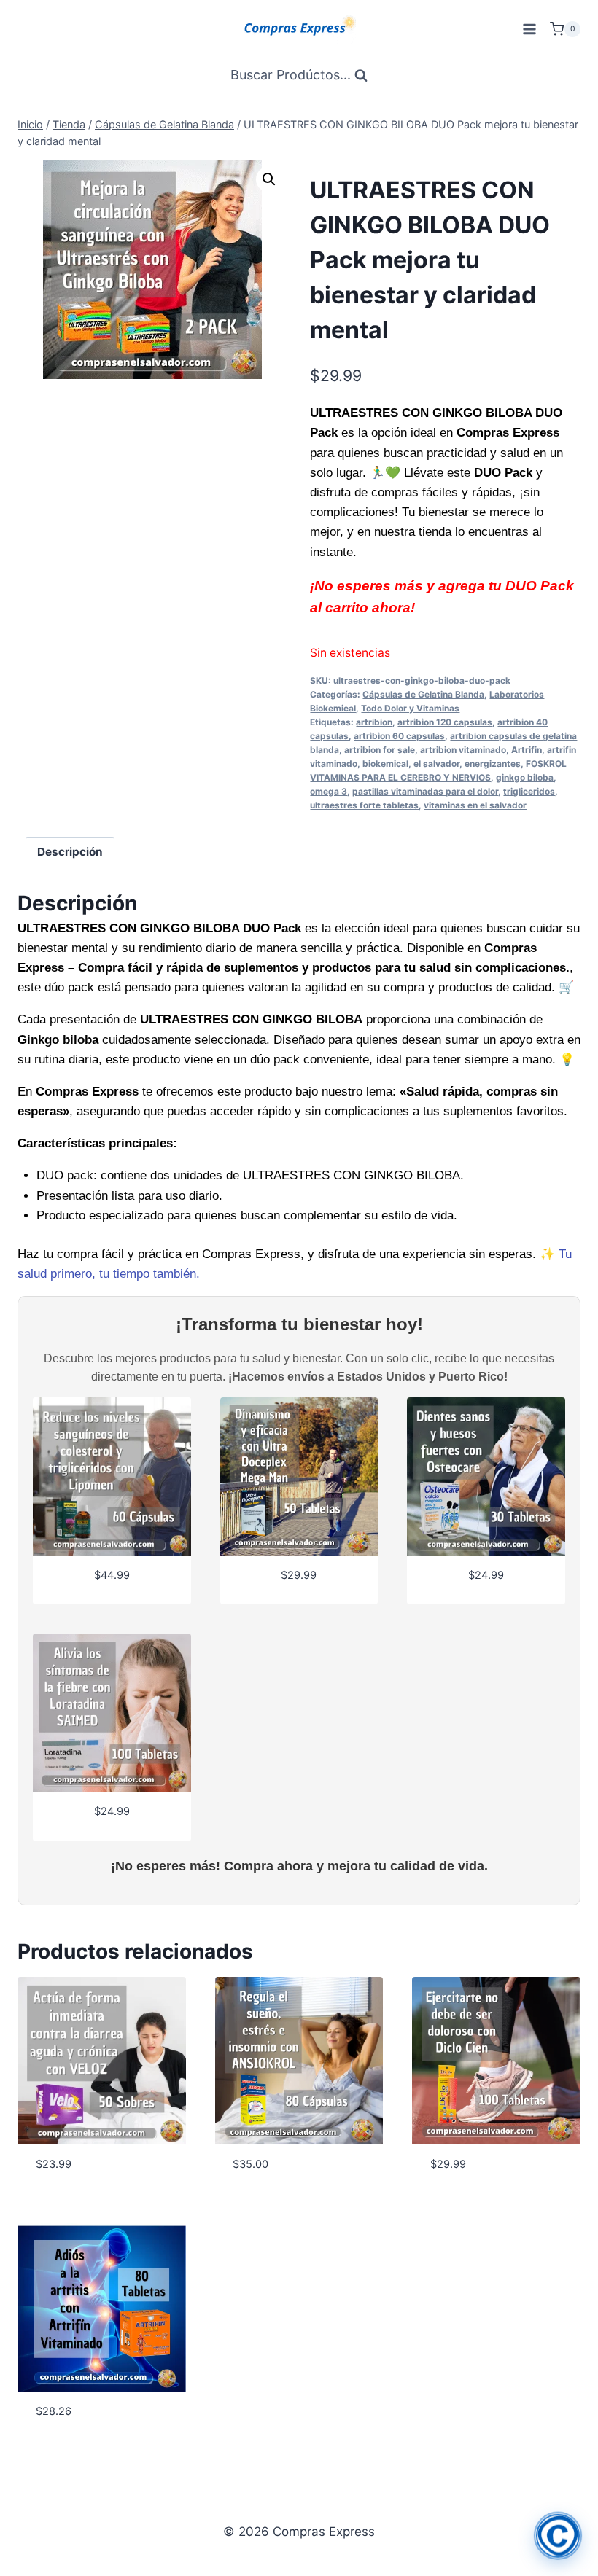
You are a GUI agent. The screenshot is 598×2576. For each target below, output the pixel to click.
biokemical (385, 764)
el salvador (436, 764)
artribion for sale (380, 750)
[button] (269, 179)
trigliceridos (529, 791)
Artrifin (527, 750)
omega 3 (329, 791)
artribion (374, 722)
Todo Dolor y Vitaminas (410, 708)
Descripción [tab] (70, 852)
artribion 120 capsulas (445, 722)
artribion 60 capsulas (399, 736)
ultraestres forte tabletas (364, 805)
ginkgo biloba (525, 777)
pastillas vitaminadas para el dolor (425, 791)
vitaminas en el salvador (475, 805)
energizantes (493, 764)
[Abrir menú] (529, 29)
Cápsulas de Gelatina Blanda (423, 694)
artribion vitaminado (463, 750)
